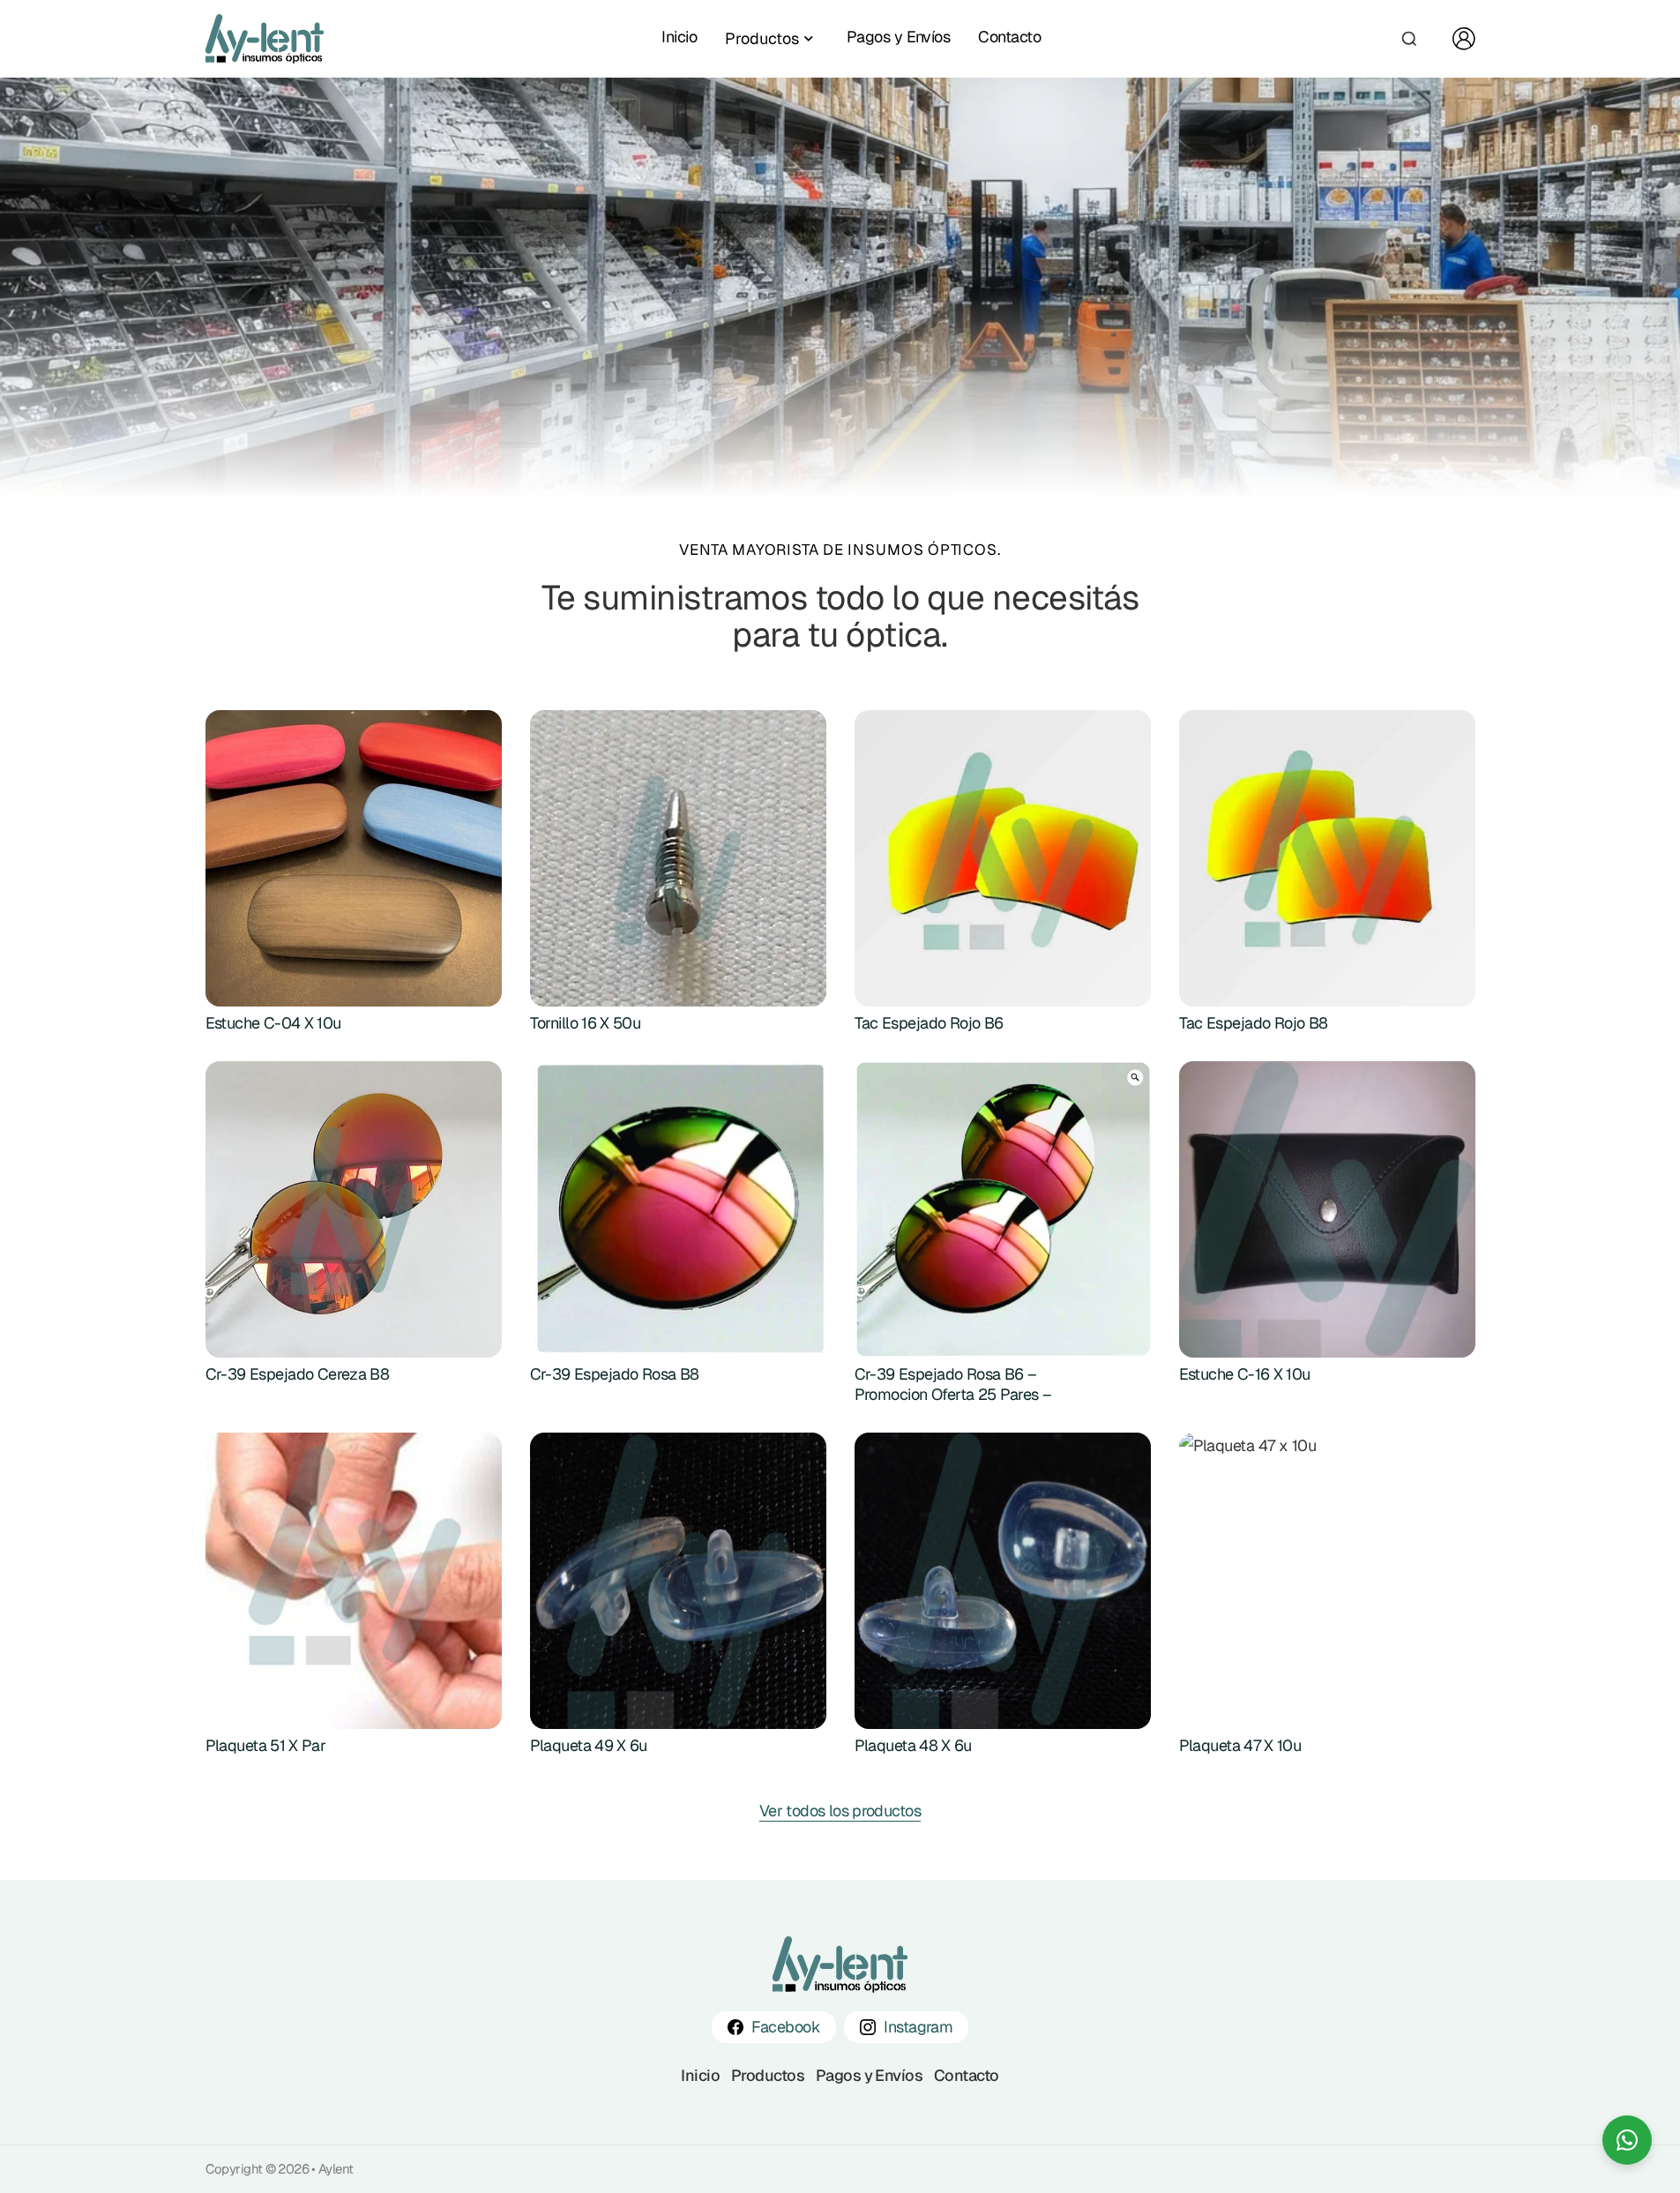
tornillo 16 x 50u (586, 1023)
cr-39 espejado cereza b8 (298, 1374)
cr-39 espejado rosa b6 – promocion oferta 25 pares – (953, 1384)
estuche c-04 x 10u (273, 1023)
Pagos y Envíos (898, 37)
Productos (768, 2075)
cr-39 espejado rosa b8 (615, 1374)
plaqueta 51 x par (266, 1745)
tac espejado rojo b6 (929, 1023)
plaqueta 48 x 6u (913, 1745)
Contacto (1009, 37)
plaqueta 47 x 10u (1240, 1745)
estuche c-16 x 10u (1245, 1374)
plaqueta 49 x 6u (589, 1745)
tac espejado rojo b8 (1254, 1023)
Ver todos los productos (840, 1811)
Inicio (679, 37)
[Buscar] (1409, 39)
